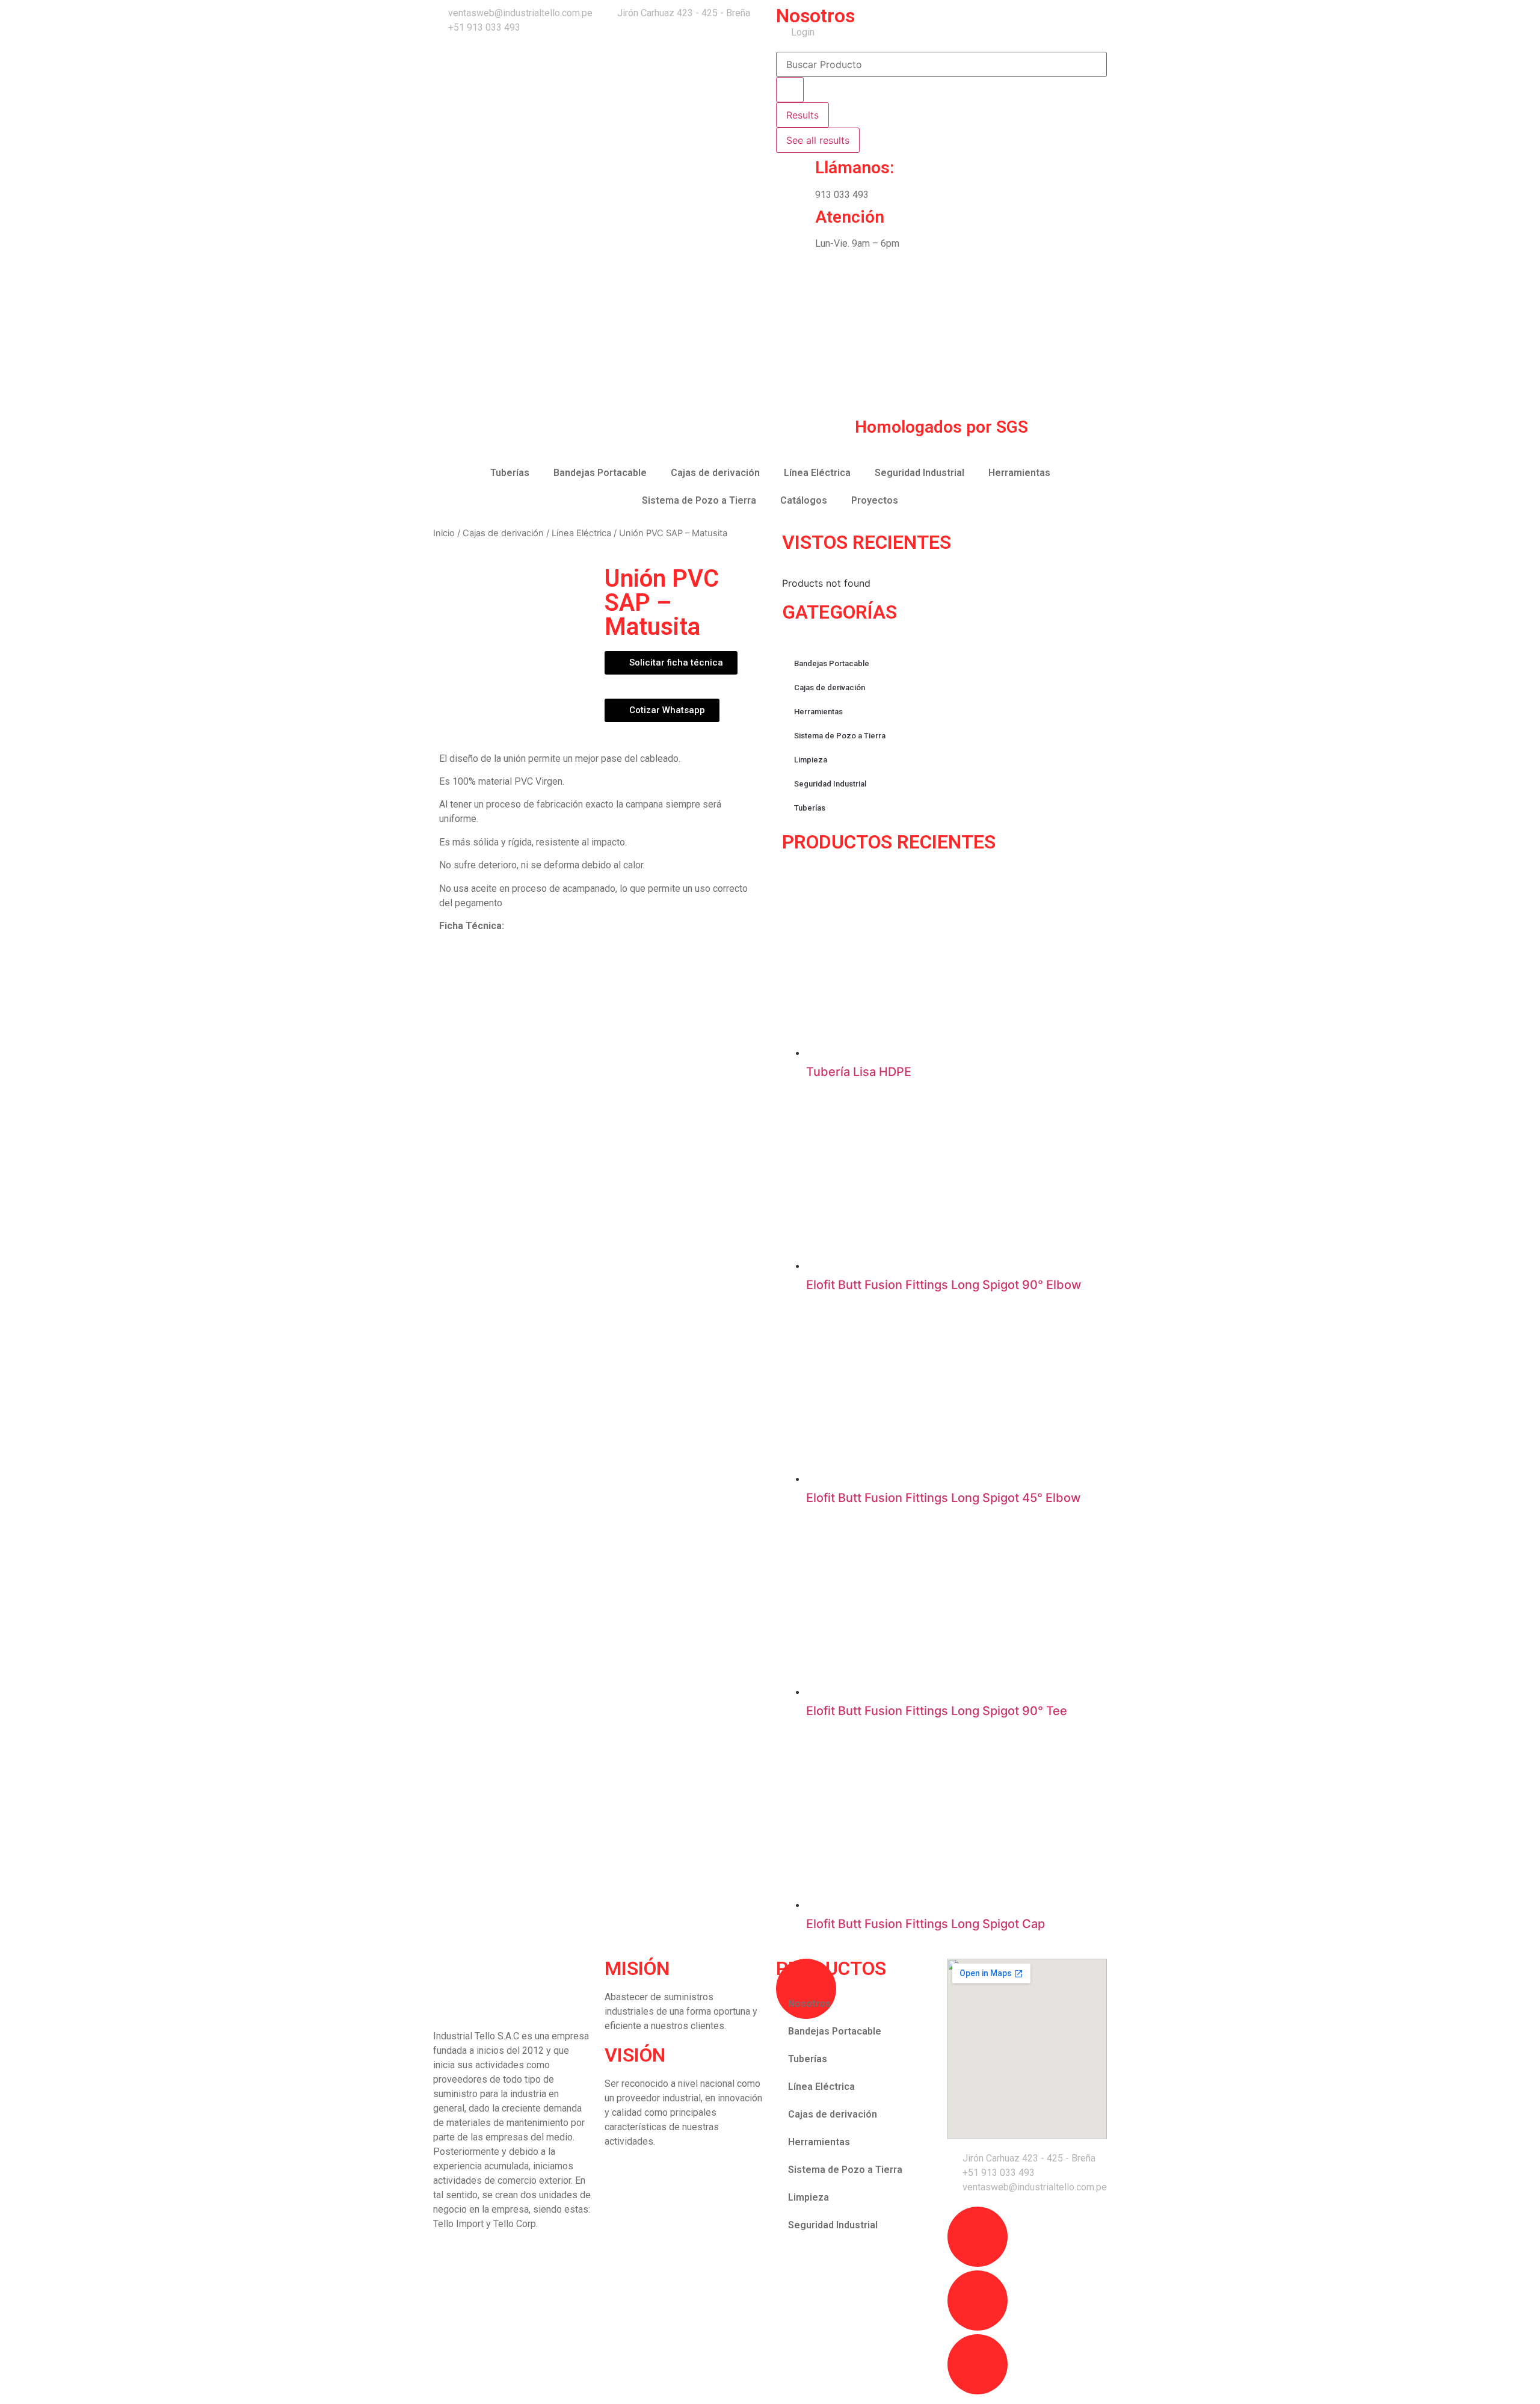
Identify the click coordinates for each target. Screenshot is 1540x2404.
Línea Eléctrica (817, 473)
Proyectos (875, 500)
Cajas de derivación (715, 473)
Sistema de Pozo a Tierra (699, 500)
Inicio (444, 533)
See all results (818, 140)
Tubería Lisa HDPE (859, 1072)
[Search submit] (790, 90)
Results (802, 115)
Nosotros (815, 16)
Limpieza (811, 760)
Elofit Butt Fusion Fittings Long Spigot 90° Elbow (944, 1285)
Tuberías (510, 473)
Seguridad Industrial (919, 473)
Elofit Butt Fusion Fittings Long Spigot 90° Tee (937, 1711)
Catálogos (804, 500)
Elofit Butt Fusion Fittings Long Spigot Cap (926, 1924)
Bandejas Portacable (600, 473)
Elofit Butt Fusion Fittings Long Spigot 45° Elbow (944, 1498)
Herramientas (1019, 473)
